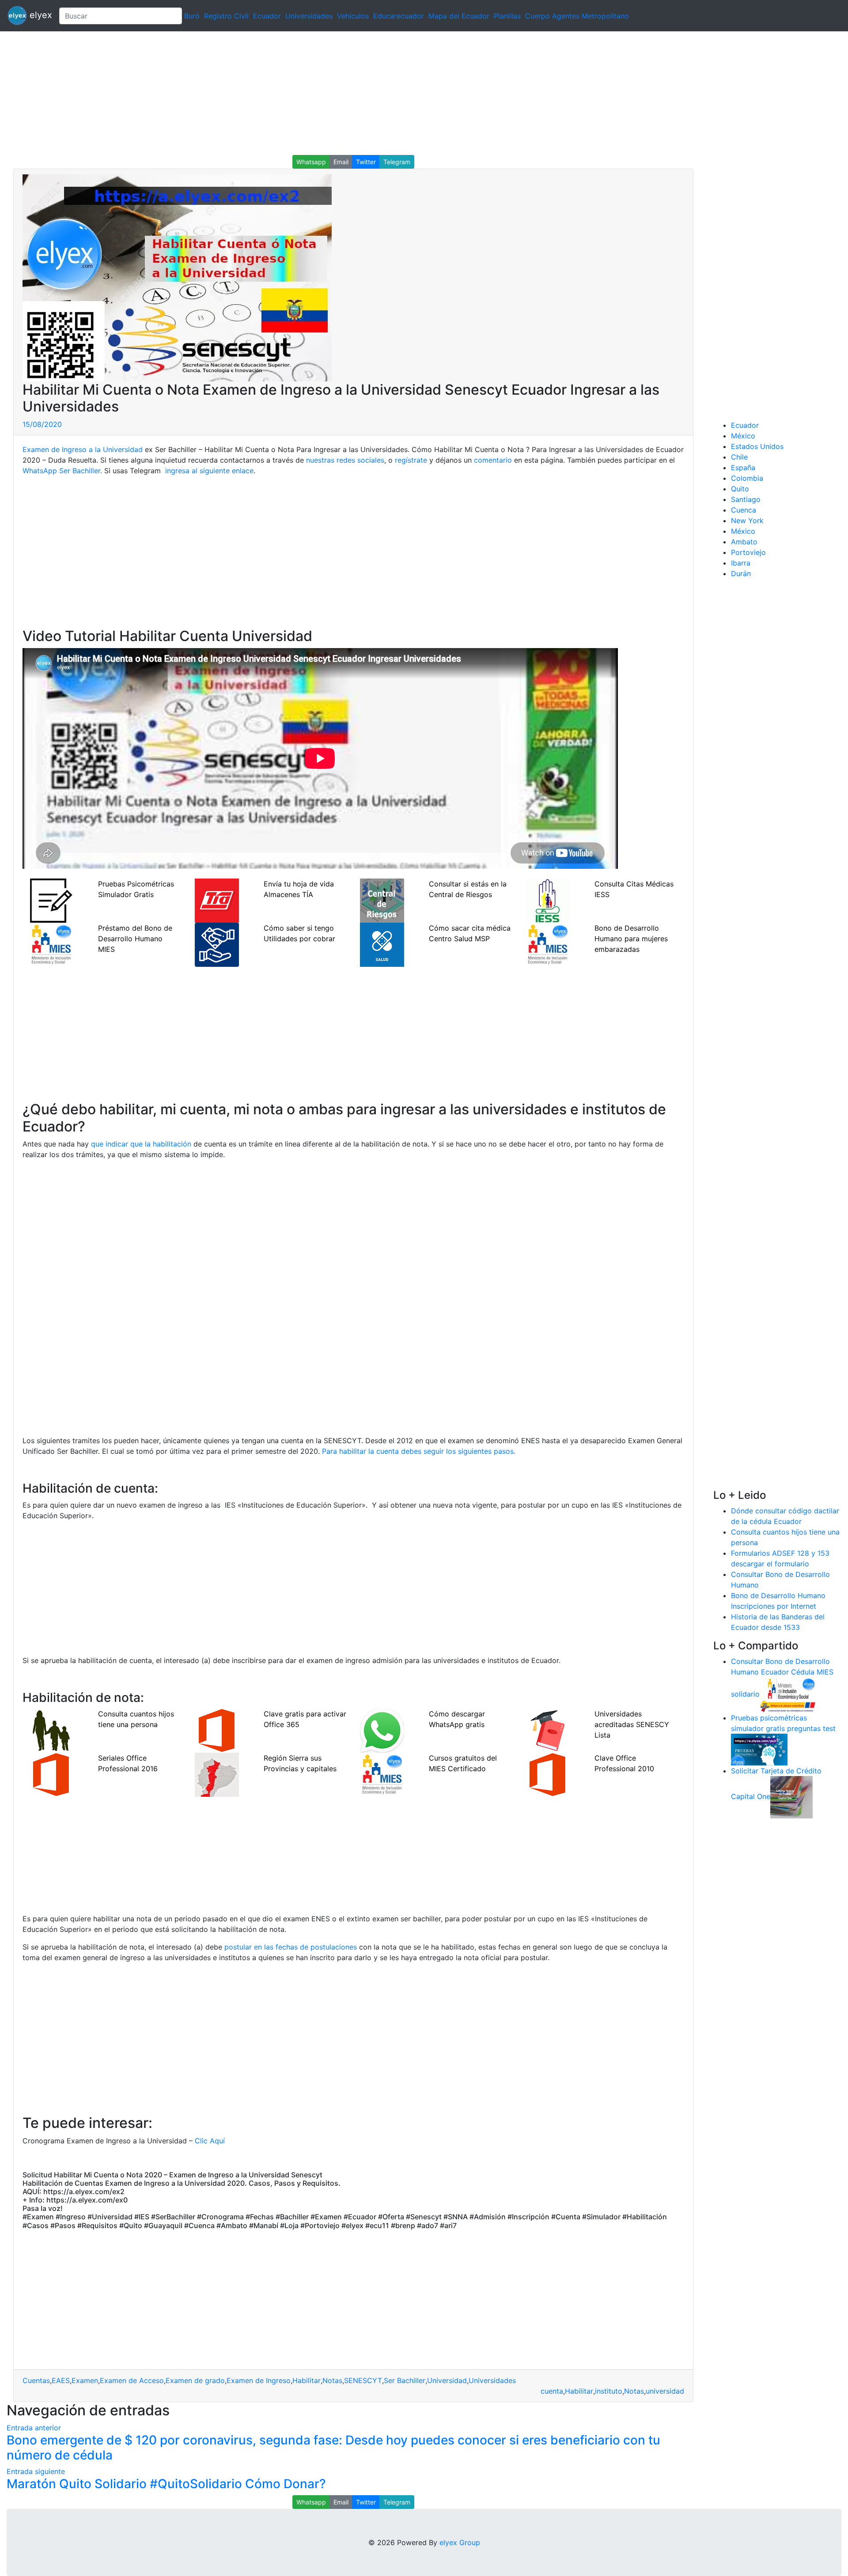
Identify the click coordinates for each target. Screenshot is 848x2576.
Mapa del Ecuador (459, 16)
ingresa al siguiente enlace (209, 471)
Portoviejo (748, 552)
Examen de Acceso (132, 2380)
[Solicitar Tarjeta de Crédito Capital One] (791, 1796)
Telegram (397, 162)
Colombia (747, 478)
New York (747, 520)
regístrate (411, 460)
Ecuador (267, 16)
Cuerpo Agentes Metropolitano (577, 16)
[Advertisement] (265, 93)
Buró (192, 16)
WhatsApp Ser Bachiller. (62, 471)
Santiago (746, 499)
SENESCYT (363, 2380)
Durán (741, 573)
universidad (665, 2391)
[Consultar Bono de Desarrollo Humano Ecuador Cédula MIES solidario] (788, 1694)
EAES (61, 2380)
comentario (493, 460)
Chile (739, 457)
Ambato (744, 542)
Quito (740, 489)
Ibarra (741, 563)
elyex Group (460, 2542)
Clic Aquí (210, 2141)
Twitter (366, 162)
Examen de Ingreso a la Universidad (83, 449)
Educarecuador (399, 16)
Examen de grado (195, 2380)
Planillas (507, 16)
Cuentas (36, 2380)
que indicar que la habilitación (141, 1144)
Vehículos (353, 16)
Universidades (309, 16)
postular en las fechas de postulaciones (292, 1947)
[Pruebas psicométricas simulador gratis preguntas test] (759, 1749)
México (743, 436)
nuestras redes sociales (345, 460)
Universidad (447, 2380)
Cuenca (744, 510)
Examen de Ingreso (259, 2380)
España (743, 468)
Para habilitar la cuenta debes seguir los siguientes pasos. (419, 1451)
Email (341, 162)
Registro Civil (226, 16)
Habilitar (307, 2380)
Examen (85, 2380)
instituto (609, 2391)
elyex (40, 15)
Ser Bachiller (405, 2380)
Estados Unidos (757, 446)
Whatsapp (311, 162)
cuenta (552, 2391)
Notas (332, 2380)
